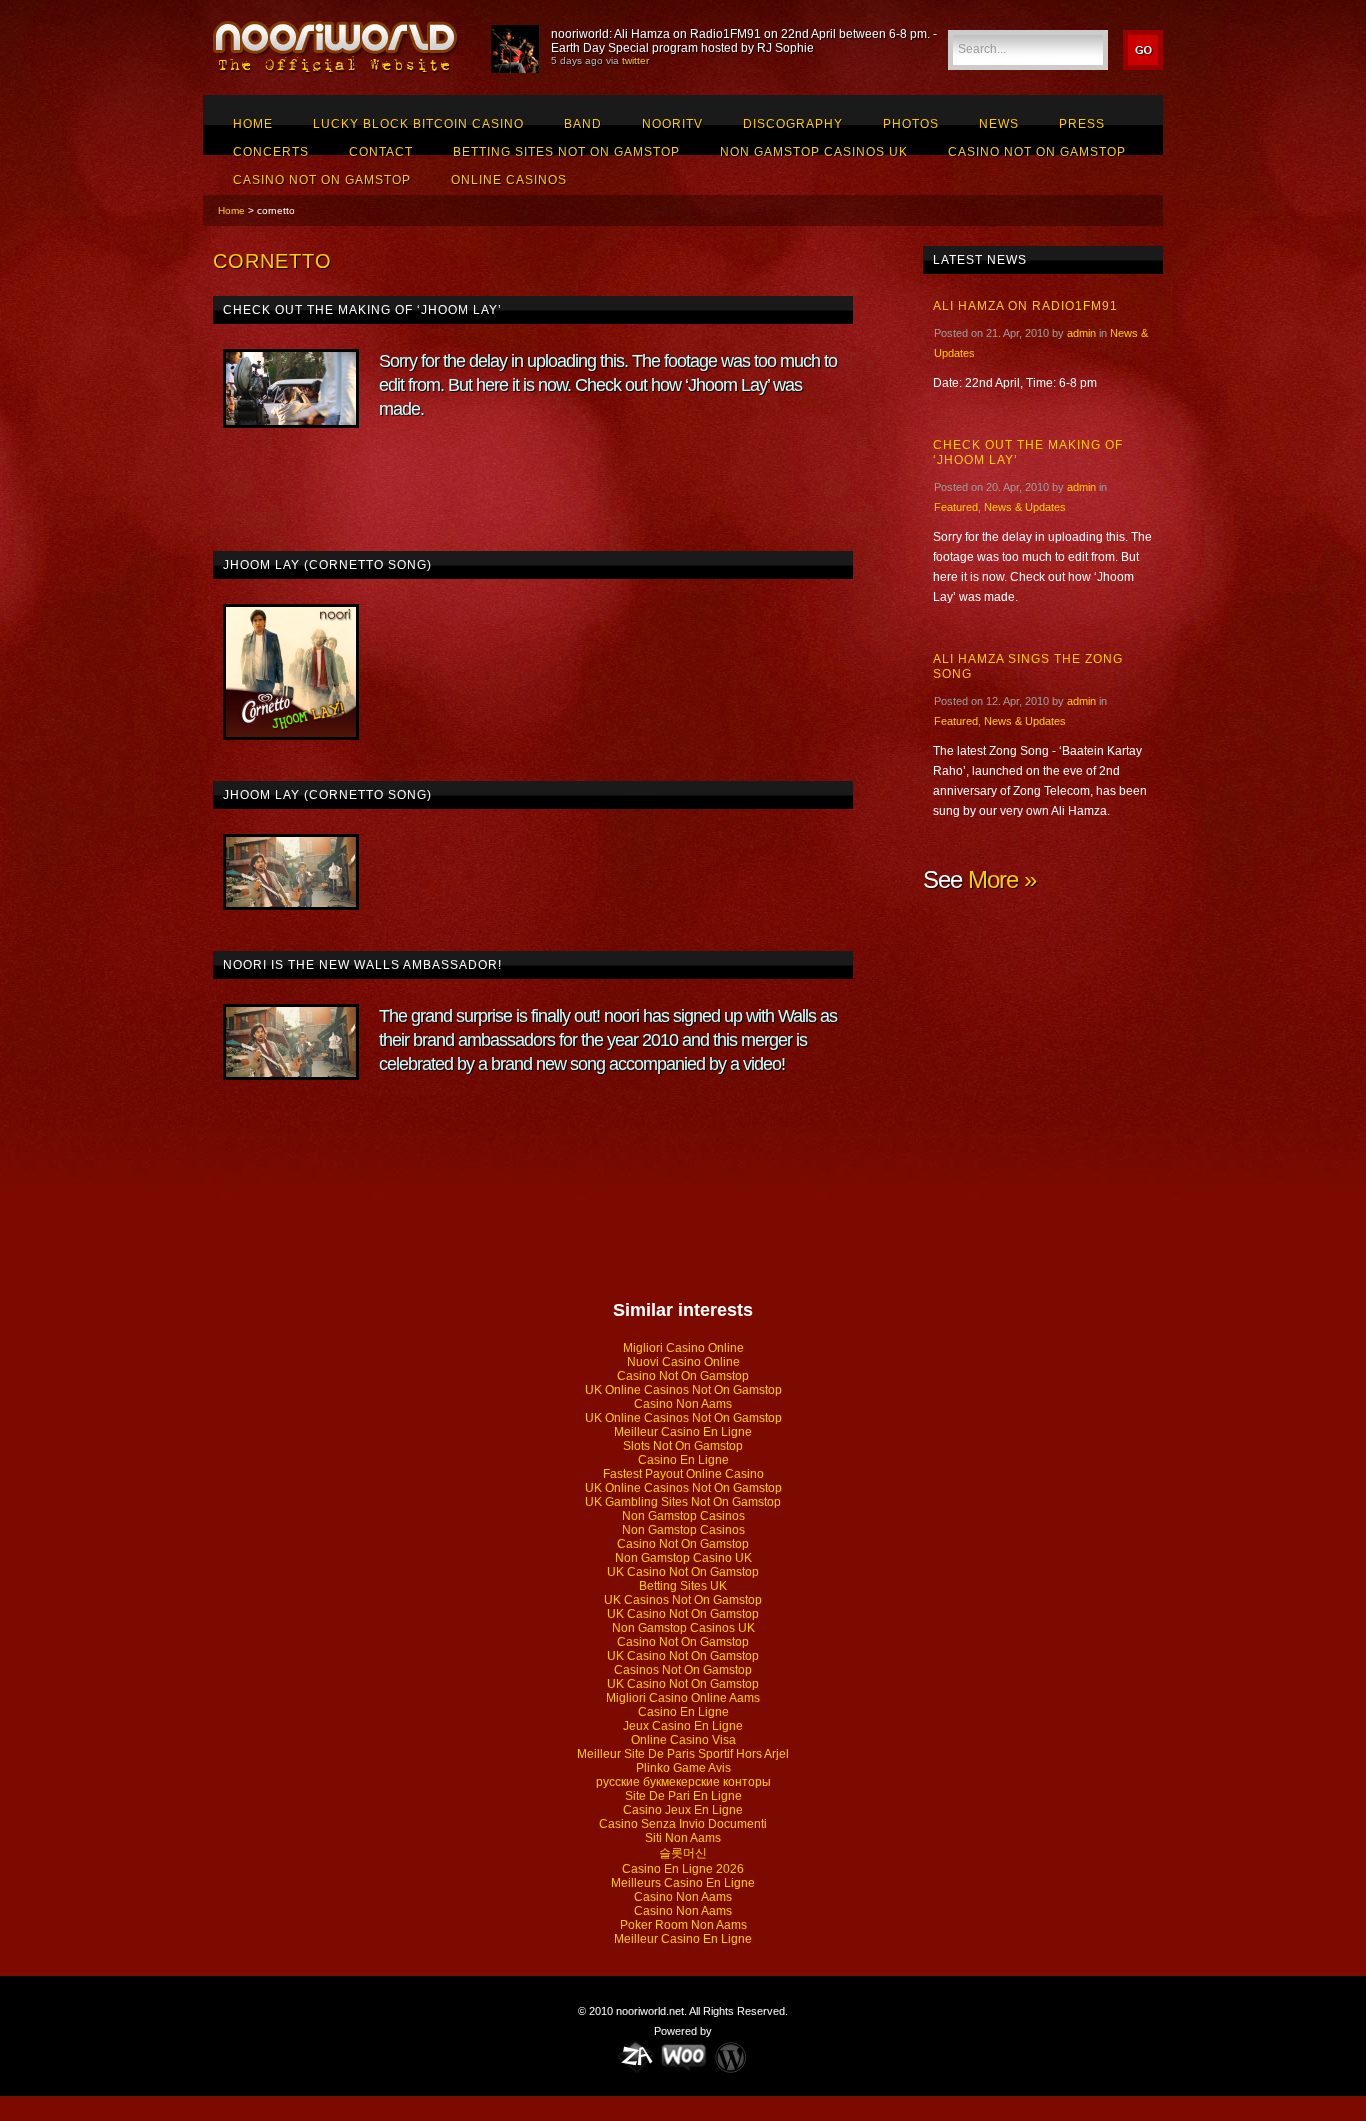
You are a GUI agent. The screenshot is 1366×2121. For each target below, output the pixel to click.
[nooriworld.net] (337, 71)
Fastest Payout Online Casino (683, 1474)
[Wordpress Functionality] (730, 2056)
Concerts (271, 152)
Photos (911, 124)
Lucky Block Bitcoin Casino (418, 124)
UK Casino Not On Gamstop (683, 1572)
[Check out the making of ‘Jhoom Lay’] (291, 388)
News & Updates (1025, 507)
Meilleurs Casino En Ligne (683, 1883)
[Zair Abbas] (636, 2056)
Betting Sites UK (683, 1586)
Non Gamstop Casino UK (683, 1558)
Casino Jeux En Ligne (683, 1810)
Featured (956, 507)
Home (253, 124)
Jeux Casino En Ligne (683, 1726)
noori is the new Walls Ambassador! (362, 965)
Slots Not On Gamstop (683, 1446)
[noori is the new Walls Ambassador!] (291, 1042)
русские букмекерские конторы (683, 1782)
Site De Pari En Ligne (683, 1796)
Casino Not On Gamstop (1037, 152)
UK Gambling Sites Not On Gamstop (683, 1502)
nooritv (672, 124)
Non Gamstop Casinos (683, 1516)
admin (1081, 333)
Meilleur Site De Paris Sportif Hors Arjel (683, 1754)
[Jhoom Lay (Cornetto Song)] (291, 672)
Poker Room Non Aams (683, 1925)
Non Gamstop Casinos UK (814, 152)
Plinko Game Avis (683, 1768)
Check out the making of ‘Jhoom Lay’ (362, 310)
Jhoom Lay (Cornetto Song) (327, 565)
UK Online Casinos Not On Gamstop (683, 1390)
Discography (793, 124)
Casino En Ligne (683, 1460)
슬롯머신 (683, 1853)
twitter (635, 60)
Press (1082, 124)
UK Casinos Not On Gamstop (683, 1600)
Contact (381, 152)
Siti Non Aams (683, 1838)
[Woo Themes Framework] (683, 2056)
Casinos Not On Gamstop (683, 1670)
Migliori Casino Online (683, 1348)
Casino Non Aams (683, 1404)
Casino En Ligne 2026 (683, 1869)
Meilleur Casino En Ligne (683, 1432)
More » (1002, 879)
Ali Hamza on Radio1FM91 (1025, 306)
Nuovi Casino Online (683, 1362)
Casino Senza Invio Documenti (683, 1824)
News (999, 124)
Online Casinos (509, 180)
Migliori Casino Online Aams (683, 1698)
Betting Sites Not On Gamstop (566, 152)
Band (583, 124)
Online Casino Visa (683, 1740)
